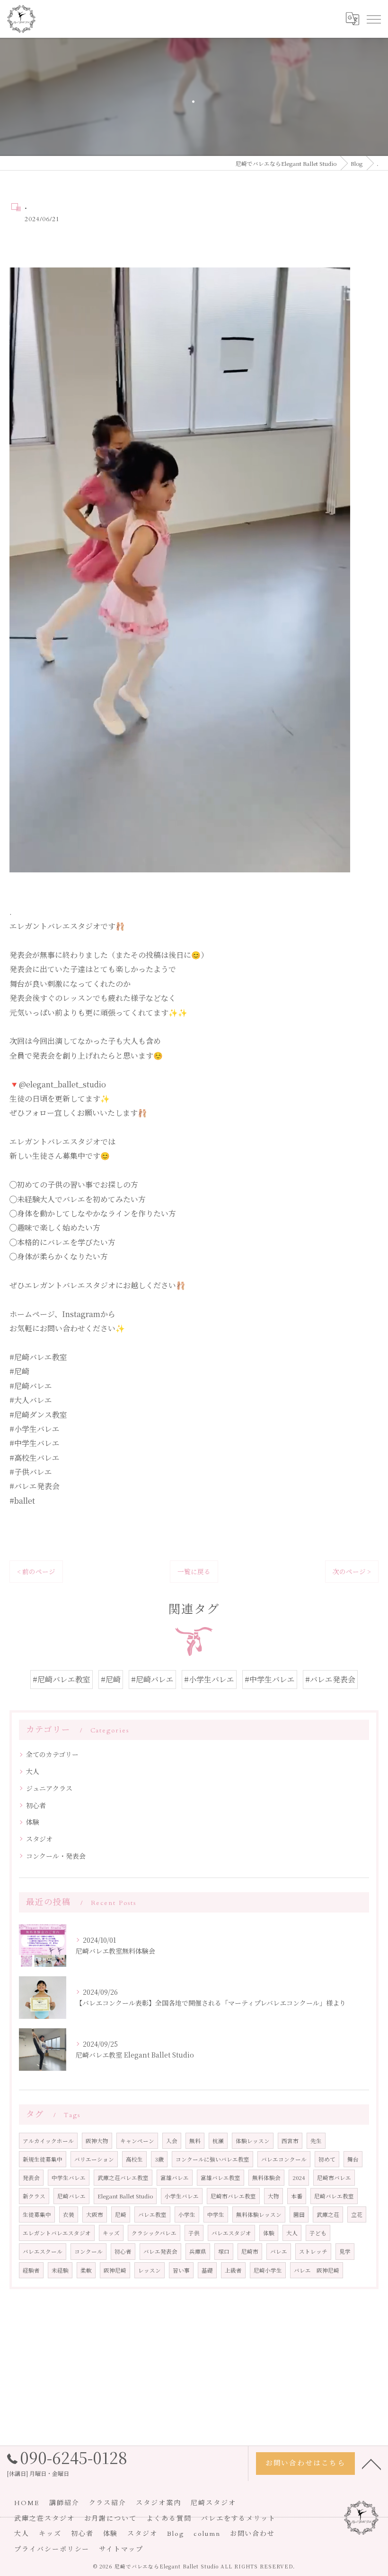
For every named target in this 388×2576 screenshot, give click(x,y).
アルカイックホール (48, 2141)
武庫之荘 (328, 2214)
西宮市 (290, 2141)
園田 (299, 2214)
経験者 (31, 2270)
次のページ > (352, 1571)
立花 (357, 2214)
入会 (172, 2141)
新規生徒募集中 (43, 2159)
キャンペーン (137, 2141)
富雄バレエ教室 (220, 2178)
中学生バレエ (69, 2178)
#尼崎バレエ (152, 1679)
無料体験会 (266, 2178)
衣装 (69, 2214)
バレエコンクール (284, 2159)
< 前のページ (36, 1571)
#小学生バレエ (209, 1679)
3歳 (159, 2159)
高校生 (134, 2159)
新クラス (34, 2196)
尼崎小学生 (268, 2270)
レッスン (150, 2270)
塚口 (224, 2251)
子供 (194, 2233)
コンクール (88, 2251)
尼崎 (121, 2214)
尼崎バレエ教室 (334, 2196)
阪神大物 (97, 2141)
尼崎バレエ (71, 2196)
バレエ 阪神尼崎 (317, 2270)
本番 (297, 2196)
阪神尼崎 (115, 2270)
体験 (33, 1822)
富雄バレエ (175, 2178)
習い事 (181, 2270)
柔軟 (86, 2270)
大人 (33, 1771)
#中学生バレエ (270, 1679)
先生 (316, 2141)
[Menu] (373, 19)
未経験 (60, 2270)
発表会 (31, 2178)
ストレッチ (313, 2251)
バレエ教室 (152, 2214)
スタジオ (39, 1839)
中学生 (216, 2214)
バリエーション (94, 2159)
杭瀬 (218, 2141)
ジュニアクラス (49, 1788)
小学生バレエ (182, 2196)
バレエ (279, 2251)
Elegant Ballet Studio (125, 2196)
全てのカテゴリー (52, 1754)
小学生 (187, 2214)
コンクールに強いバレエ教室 (212, 2159)
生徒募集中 (37, 2214)
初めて (327, 2159)
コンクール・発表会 (56, 1856)
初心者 (36, 1805)
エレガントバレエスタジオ (57, 2233)
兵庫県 (198, 2251)
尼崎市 (250, 2251)
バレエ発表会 (160, 2251)
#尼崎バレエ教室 (62, 1679)
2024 (299, 2178)
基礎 (207, 2270)
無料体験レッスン (259, 2214)
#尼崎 (111, 1679)
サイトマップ (121, 2549)
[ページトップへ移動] (371, 2464)
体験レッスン (253, 2141)
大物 (273, 2196)
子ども (318, 2233)
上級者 (233, 2270)
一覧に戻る (194, 1571)
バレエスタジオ (231, 2233)
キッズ (111, 2233)
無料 (195, 2141)
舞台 (353, 2159)
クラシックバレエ (154, 2233)
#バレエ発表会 (330, 1679)
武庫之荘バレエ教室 (123, 2178)
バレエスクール (43, 2251)
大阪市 (95, 2214)
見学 (345, 2251)
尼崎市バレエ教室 (233, 2196)
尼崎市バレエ (334, 2178)
